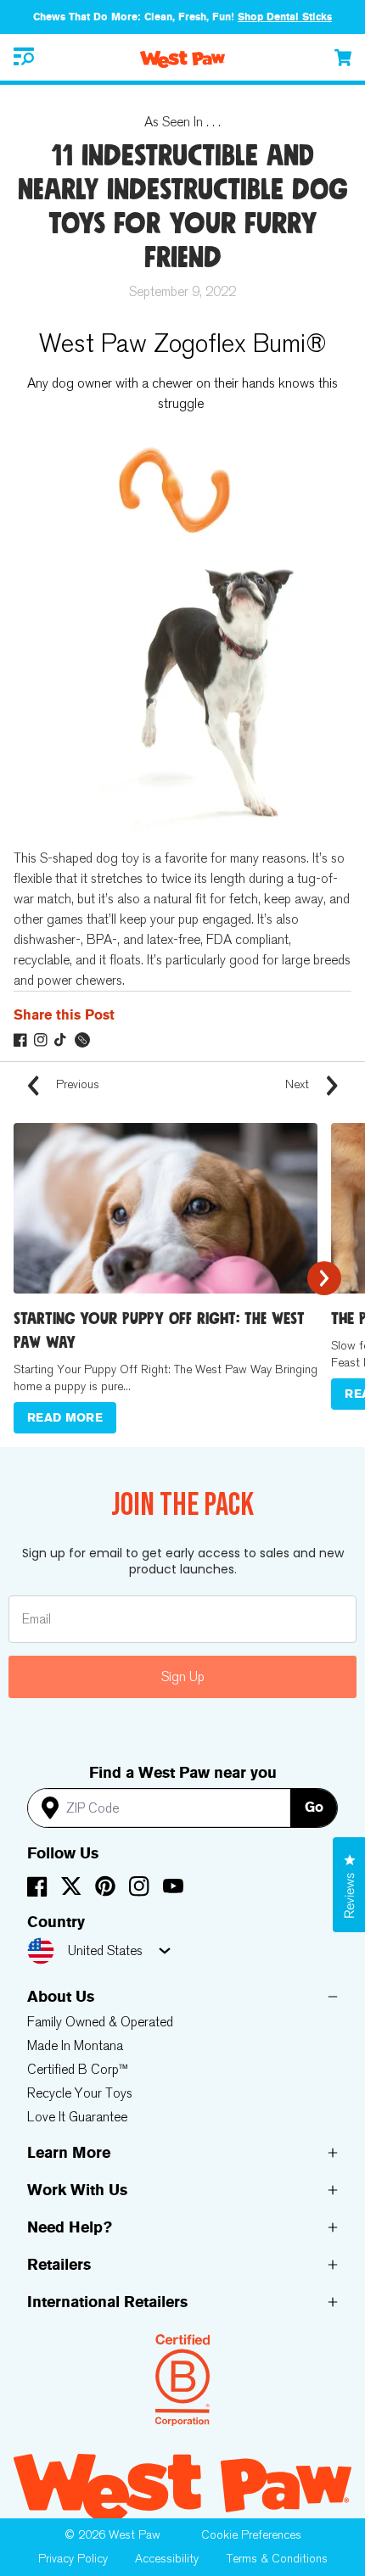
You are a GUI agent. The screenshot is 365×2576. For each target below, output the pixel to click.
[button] (24, 57)
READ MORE (65, 1418)
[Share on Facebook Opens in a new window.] (20, 1040)
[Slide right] (324, 1278)
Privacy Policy (73, 2559)
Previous (76, 1084)
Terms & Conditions (277, 2559)
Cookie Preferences (251, 2535)
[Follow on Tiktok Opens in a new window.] (61, 1040)
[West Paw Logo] (182, 59)
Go (314, 1807)
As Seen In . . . (182, 122)
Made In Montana (75, 2045)
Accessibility (167, 2559)
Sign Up (183, 1676)
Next (299, 1084)
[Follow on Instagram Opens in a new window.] (41, 1040)
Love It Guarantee (77, 2117)
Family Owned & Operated (100, 2022)
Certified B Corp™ (78, 2069)
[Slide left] (41, 1278)
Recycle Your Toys (80, 2093)
